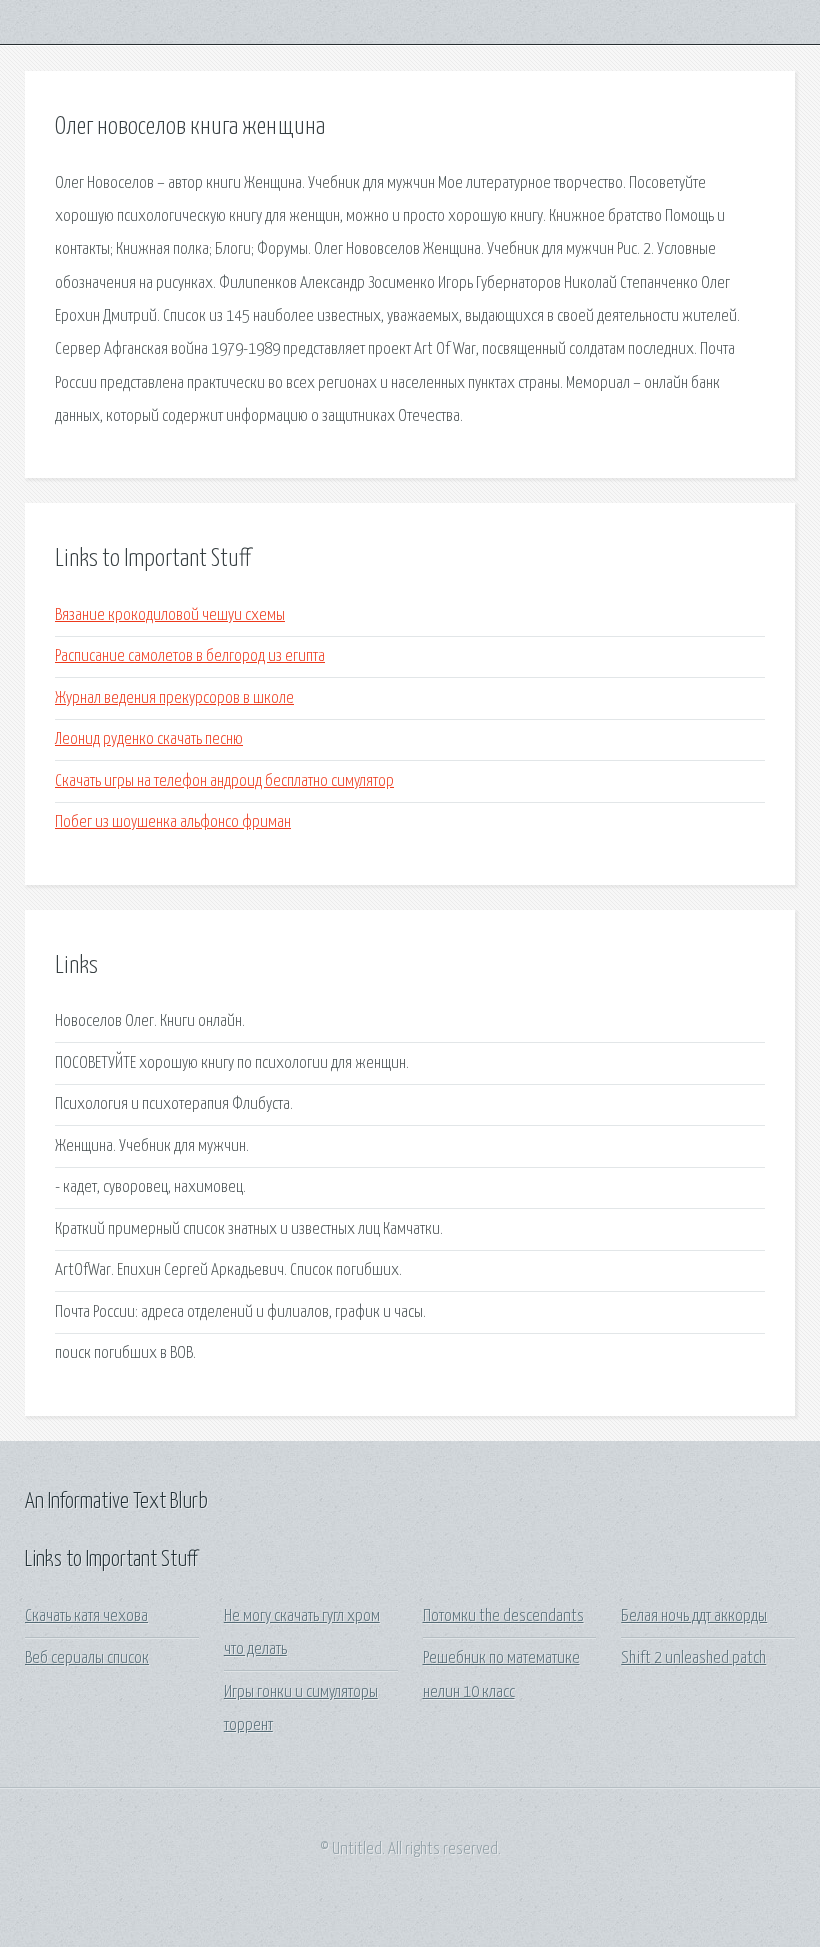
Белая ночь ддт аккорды (694, 1616)
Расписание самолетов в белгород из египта (190, 656)
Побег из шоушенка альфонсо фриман (173, 822)
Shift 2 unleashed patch (693, 1658)
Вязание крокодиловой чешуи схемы (170, 615)
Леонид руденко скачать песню (149, 739)
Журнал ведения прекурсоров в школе (174, 698)
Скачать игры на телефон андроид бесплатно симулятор (224, 781)
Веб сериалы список (87, 1658)
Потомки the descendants (503, 1616)
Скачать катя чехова (86, 1616)
